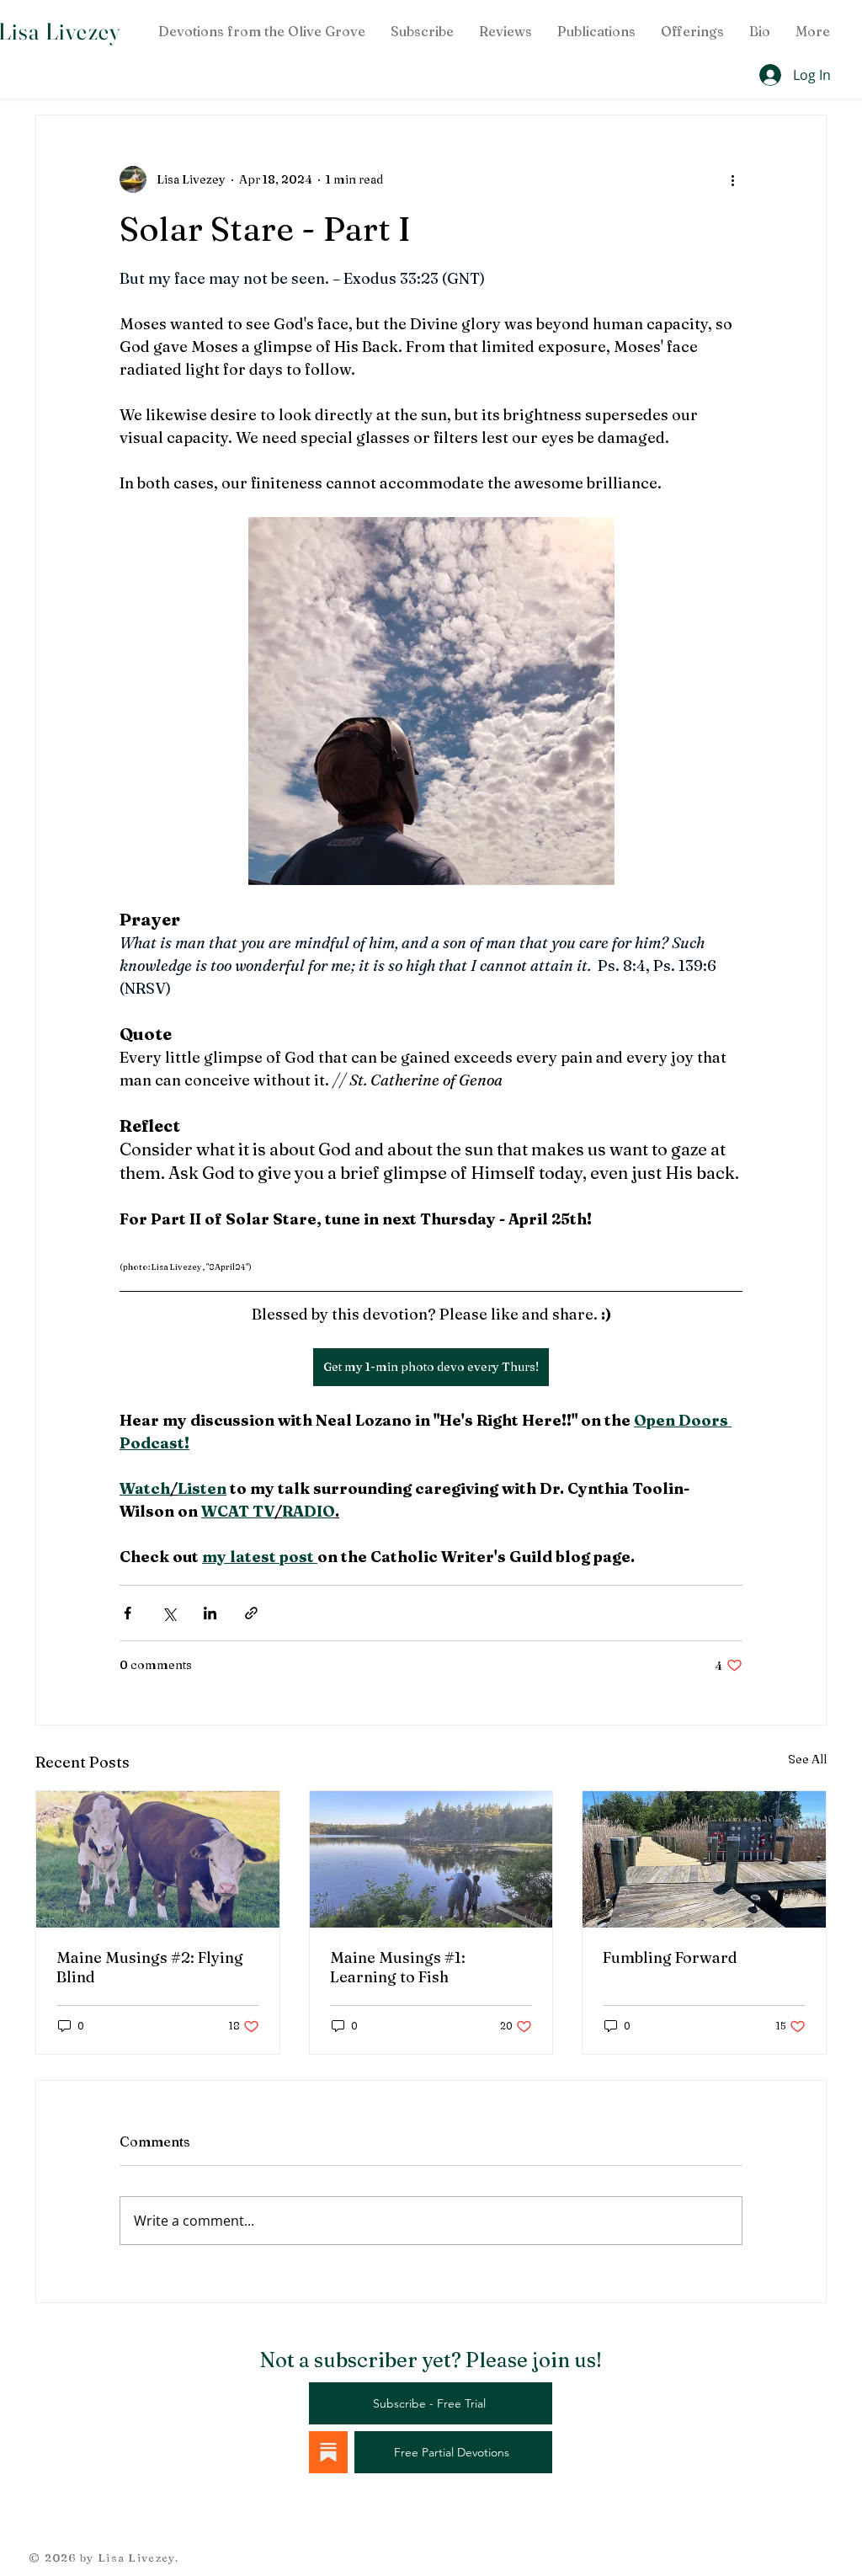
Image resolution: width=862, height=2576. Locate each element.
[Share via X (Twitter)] (169, 1613)
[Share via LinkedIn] (210, 1613)
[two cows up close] (158, 1859)
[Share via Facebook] (128, 1613)
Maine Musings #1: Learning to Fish (398, 1967)
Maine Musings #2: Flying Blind (150, 1967)
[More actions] (732, 179)
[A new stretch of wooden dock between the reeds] (704, 1859)
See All (807, 1759)
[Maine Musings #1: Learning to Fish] (431, 1859)
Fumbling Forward (670, 1957)
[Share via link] (251, 1613)
